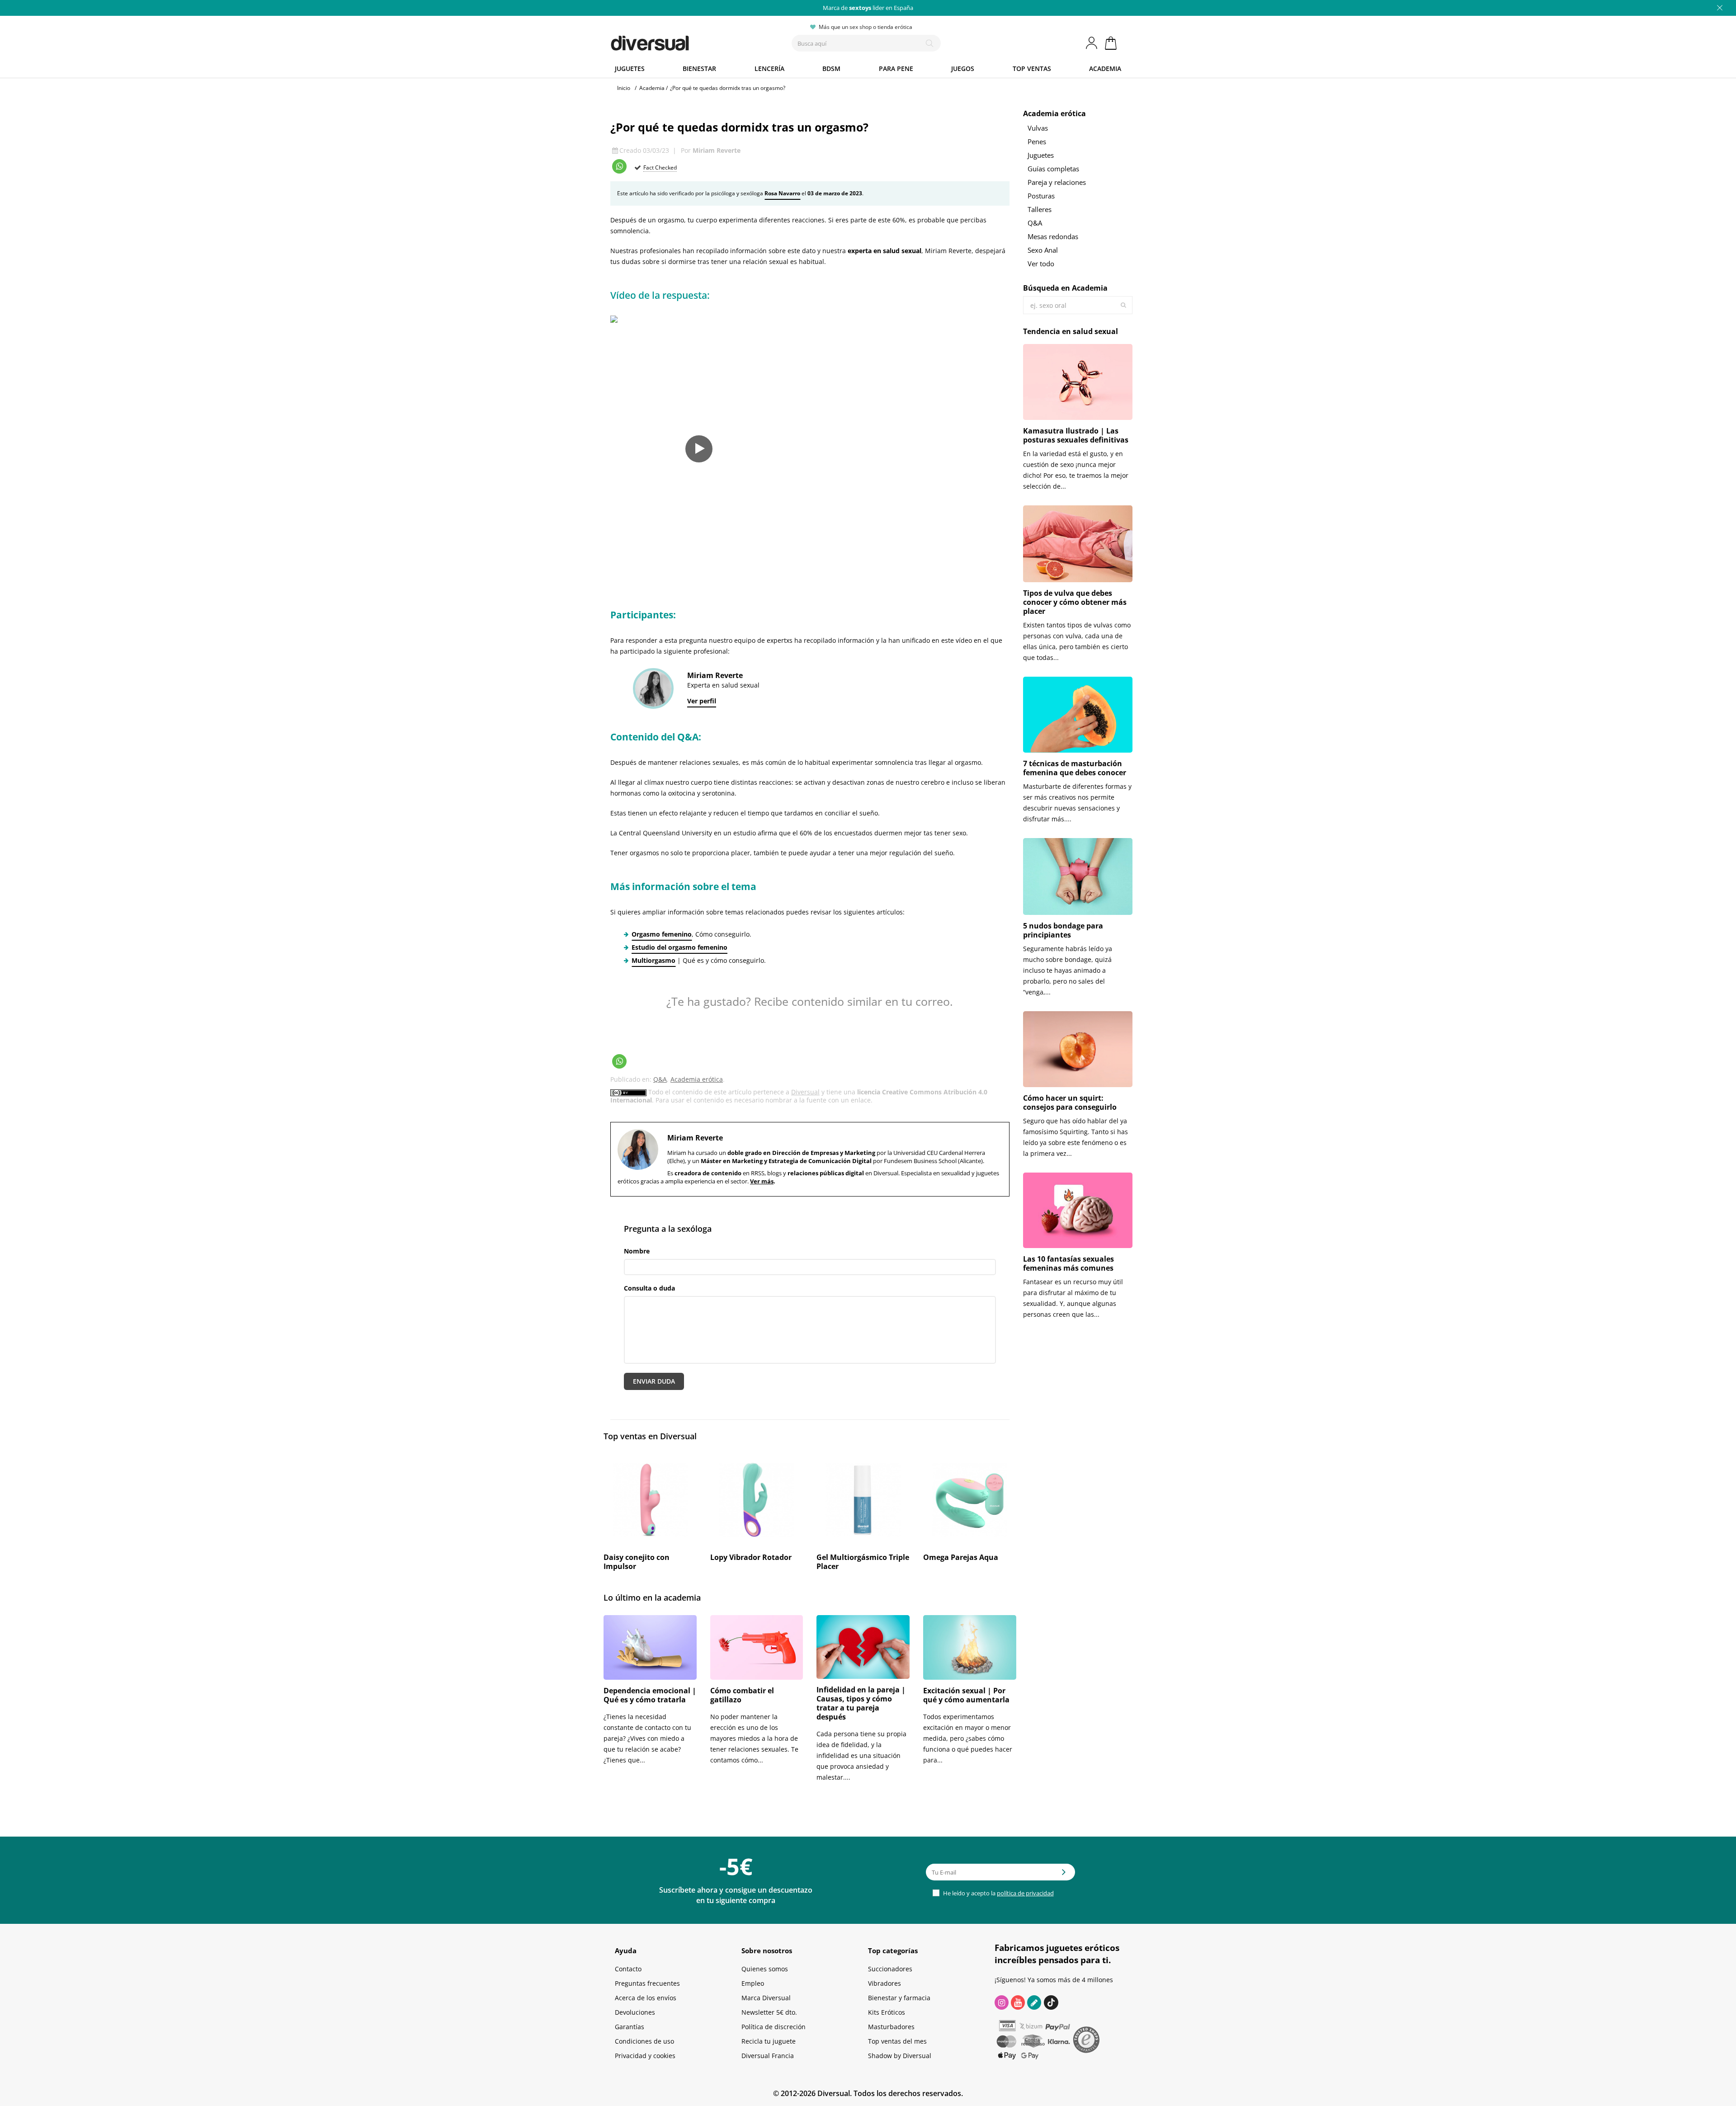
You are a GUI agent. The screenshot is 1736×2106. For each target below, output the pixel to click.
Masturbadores (891, 2027)
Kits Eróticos (887, 2012)
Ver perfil (702, 701)
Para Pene (896, 68)
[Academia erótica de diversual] (1034, 2002)
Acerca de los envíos (646, 1998)
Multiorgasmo (653, 960)
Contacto (628, 1969)
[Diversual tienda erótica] (683, 41)
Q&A (660, 1079)
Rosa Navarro (782, 193)
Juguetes (630, 68)
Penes (1037, 141)
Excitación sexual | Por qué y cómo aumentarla (966, 1695)
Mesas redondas (1053, 236)
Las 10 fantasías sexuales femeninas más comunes (1068, 1263)
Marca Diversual (766, 1998)
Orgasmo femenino (662, 934)
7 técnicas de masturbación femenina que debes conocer (1075, 768)
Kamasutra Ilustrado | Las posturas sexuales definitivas (1076, 435)
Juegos (963, 68)
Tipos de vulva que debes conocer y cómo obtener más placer (1075, 602)
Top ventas (1032, 68)
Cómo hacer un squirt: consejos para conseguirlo (1070, 1102)
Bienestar (699, 68)
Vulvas (1038, 128)
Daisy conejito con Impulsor (637, 1562)
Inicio (624, 88)
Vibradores (885, 1983)
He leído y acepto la (998, 1893)
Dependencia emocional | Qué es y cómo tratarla (650, 1695)
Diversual (805, 1092)
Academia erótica (697, 1079)
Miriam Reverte (717, 150)
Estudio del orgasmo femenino (679, 947)
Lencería (769, 68)
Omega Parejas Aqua (961, 1557)
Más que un (868, 8)
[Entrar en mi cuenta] (1092, 43)
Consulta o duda (649, 1288)
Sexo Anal (1043, 250)
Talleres (1040, 209)
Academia (1105, 68)
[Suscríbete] (1064, 1875)
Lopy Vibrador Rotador (751, 1557)
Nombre (637, 1251)
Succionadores (890, 1969)
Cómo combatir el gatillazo (742, 1695)
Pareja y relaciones (1057, 182)
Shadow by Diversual (900, 2056)
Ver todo (1041, 264)
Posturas (1041, 196)
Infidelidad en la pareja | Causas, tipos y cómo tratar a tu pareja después (861, 1703)
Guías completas (1053, 169)
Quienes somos (765, 1969)
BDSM (831, 68)
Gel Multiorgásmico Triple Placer (863, 1562)
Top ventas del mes (897, 2041)
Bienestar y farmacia (899, 1998)
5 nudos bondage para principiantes (1063, 930)
